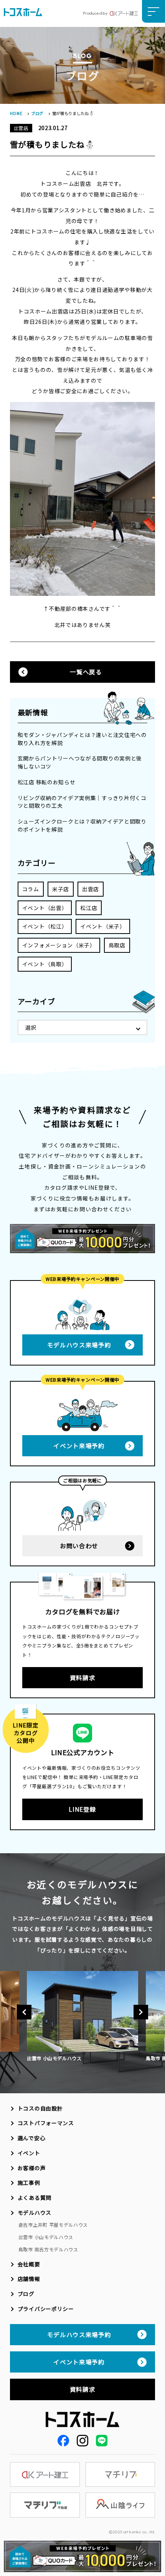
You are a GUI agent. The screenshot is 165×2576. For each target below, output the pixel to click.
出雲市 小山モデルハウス (46, 2237)
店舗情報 (29, 2279)
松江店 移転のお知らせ (47, 782)
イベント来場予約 (79, 1446)
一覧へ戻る (86, 672)
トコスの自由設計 (40, 2108)
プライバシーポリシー (46, 2309)
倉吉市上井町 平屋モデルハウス (53, 2225)
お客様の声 (32, 2168)
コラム (31, 889)
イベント (29, 2153)
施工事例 (29, 2183)
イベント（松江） (45, 926)
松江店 (89, 908)
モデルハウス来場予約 (79, 1345)
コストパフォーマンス (46, 2123)
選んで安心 (31, 2138)
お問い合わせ (79, 1546)
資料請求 (83, 1677)
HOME (16, 113)
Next (141, 2012)
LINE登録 (82, 1809)
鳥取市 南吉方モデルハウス (48, 2249)
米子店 (61, 889)
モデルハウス (35, 2213)
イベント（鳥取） (45, 964)
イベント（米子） (103, 926)
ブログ (37, 113)
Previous (24, 2012)
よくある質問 (35, 2198)
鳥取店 (117, 945)
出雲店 (91, 889)
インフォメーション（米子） (59, 945)
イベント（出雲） (45, 908)
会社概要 (29, 2264)
